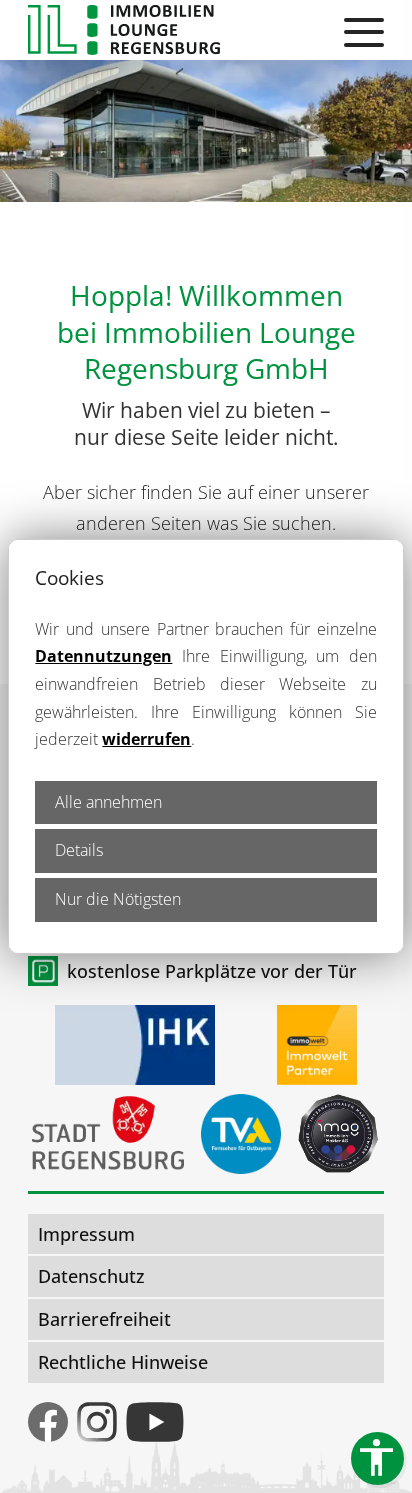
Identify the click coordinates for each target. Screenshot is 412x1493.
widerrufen (146, 739)
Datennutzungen (103, 656)
